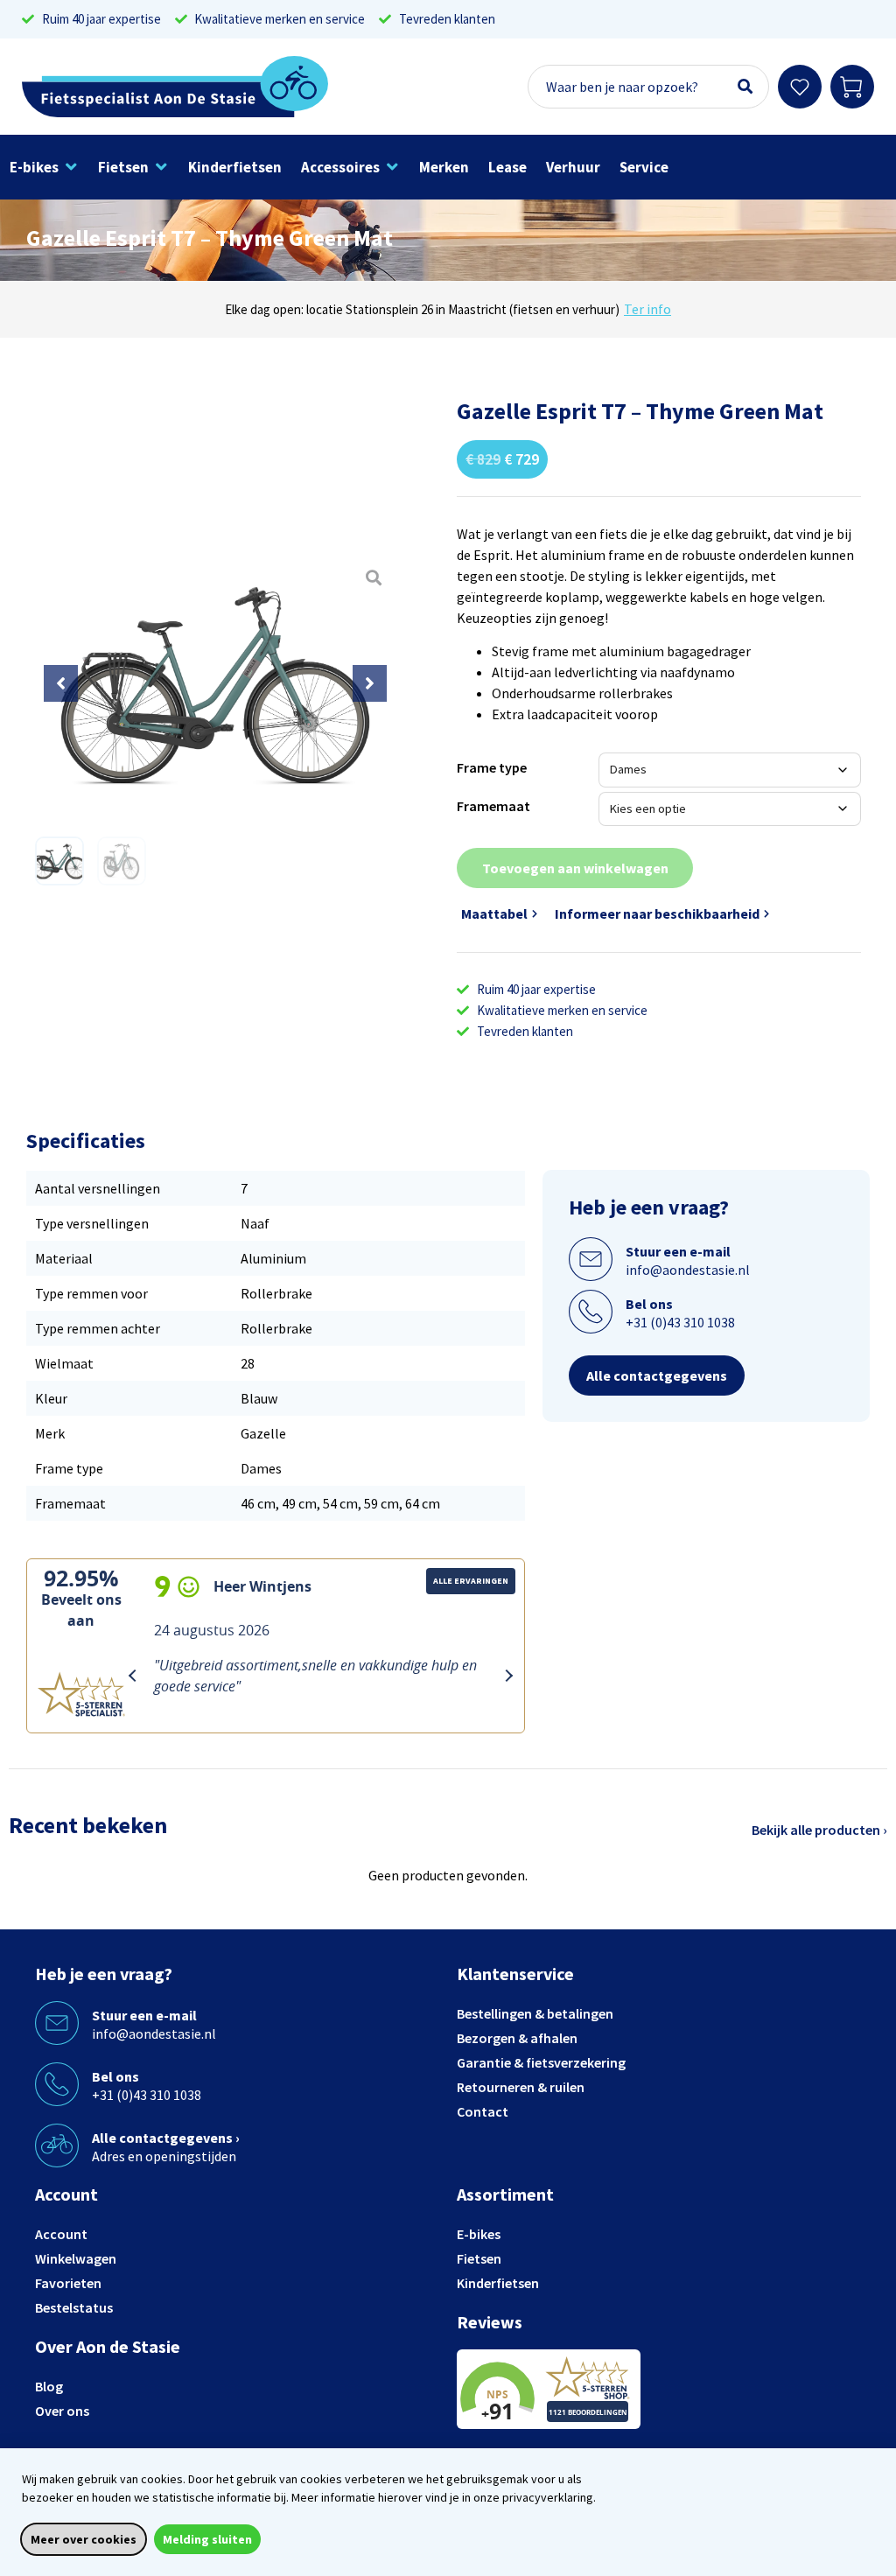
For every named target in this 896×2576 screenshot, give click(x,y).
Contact (483, 2111)
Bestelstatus (74, 2307)
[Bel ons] (591, 1312)
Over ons (62, 2411)
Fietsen (479, 2258)
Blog (49, 2386)
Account (61, 2234)
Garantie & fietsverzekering (541, 2062)
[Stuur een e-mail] (591, 1259)
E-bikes (479, 2234)
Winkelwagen (76, 2258)
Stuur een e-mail (678, 1251)
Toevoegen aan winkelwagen (575, 868)
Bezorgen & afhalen (517, 2038)
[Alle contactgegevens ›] (57, 2145)
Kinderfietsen (498, 2283)
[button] (44, 167)
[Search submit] (745, 87)
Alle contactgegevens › (166, 2138)
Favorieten (68, 2283)
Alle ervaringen (471, 1581)
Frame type (492, 767)
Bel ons (649, 1304)
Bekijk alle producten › (819, 1830)
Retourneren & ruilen (521, 2087)
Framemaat (493, 806)
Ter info (647, 309)
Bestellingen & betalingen (535, 2013)
